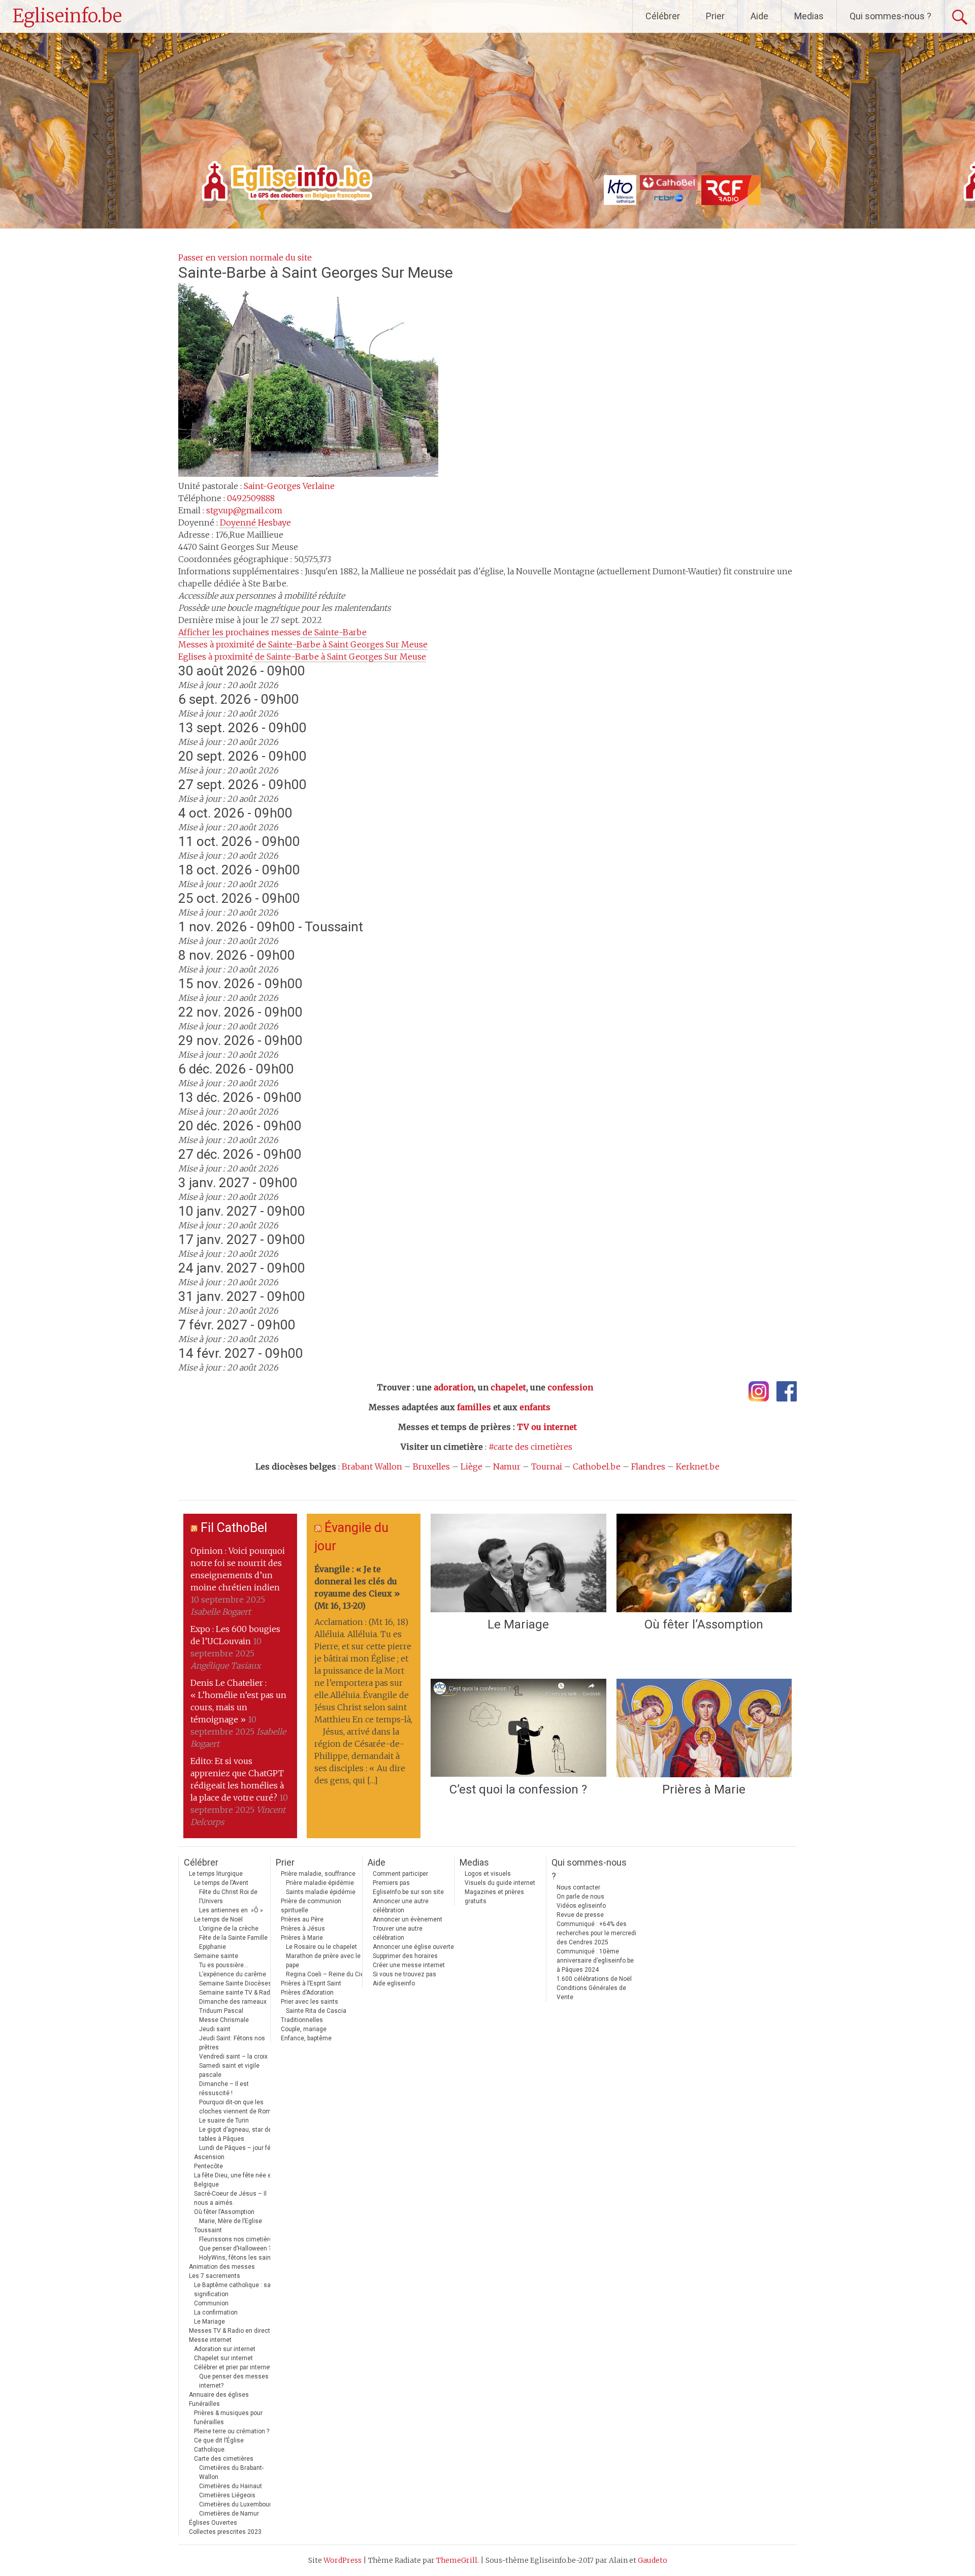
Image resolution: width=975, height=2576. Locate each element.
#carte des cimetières (530, 1447)
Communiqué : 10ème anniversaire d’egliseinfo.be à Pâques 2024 (595, 1961)
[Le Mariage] (518, 1563)
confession (570, 1387)
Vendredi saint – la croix (233, 2057)
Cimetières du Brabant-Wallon (231, 2472)
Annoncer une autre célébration (401, 1906)
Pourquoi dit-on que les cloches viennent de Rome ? (239, 2107)
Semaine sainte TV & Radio (237, 1993)
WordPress (343, 2560)
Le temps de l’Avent (221, 1883)
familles (474, 1407)
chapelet (508, 1387)
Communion (211, 2303)
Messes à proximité (303, 644)
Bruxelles (431, 1466)
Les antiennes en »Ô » (231, 1910)
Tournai (547, 1466)
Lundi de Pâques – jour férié (238, 2148)
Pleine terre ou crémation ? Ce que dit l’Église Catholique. (232, 2440)
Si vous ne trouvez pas (404, 1974)
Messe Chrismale (224, 2020)
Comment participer (400, 1874)
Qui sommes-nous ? (890, 16)
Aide (759, 16)
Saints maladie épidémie (321, 1892)
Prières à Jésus (303, 1929)
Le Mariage (518, 1624)
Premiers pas (391, 1883)
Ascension (209, 2157)
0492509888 (251, 498)
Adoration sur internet (225, 2349)
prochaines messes (272, 632)
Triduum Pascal (221, 2011)
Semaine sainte (216, 1956)
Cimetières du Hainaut (231, 2486)
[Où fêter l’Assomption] (704, 1563)
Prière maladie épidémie (320, 1883)
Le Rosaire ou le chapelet (321, 1947)
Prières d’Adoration (307, 1993)
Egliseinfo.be (67, 16)
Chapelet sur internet (223, 2358)
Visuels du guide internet (500, 1883)
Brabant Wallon (372, 1466)
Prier (715, 16)
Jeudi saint (215, 2029)
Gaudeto (653, 2560)
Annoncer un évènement (408, 1919)
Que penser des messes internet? (234, 2381)
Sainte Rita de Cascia (316, 2011)
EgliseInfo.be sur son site (408, 1892)
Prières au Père (302, 1919)
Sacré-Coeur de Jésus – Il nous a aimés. (230, 2198)
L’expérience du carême (233, 1974)
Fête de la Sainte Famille (233, 1938)
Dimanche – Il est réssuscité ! (224, 2089)
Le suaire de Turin (224, 2121)
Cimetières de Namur (229, 2514)
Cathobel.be (597, 1466)
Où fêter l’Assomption (704, 1624)
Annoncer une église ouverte (413, 1947)
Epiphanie (213, 1947)
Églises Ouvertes (213, 2523)
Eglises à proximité (302, 657)
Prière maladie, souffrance (318, 1874)
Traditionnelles (302, 2020)
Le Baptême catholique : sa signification (232, 2290)
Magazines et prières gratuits (494, 1897)
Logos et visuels (488, 1874)
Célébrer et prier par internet (233, 2367)
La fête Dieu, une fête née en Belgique (234, 2180)
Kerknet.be (698, 1466)
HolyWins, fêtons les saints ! (239, 2258)
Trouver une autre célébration (398, 1933)
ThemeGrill (457, 2560)
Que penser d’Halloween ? (235, 2248)
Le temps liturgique (216, 1874)
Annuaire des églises (219, 2395)
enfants (535, 1407)
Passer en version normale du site (245, 257)
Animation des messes (222, 2267)
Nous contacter (578, 1887)
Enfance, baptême (306, 2038)
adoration (454, 1387)
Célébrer (663, 16)
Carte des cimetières (224, 2459)
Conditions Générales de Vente (591, 1993)
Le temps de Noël (218, 1919)
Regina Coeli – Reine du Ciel (326, 1974)
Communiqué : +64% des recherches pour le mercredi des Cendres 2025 (596, 1933)
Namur (507, 1466)
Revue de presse (580, 1915)
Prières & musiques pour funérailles (228, 2418)
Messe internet (210, 2340)
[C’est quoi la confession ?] (518, 1728)
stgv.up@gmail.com (244, 510)
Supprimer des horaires (405, 1956)
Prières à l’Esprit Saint (311, 1983)
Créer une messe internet (409, 1965)
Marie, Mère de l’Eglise (231, 2221)
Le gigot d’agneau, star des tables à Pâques (237, 2134)
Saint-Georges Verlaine (289, 486)
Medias (809, 16)
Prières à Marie (704, 1789)
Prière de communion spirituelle (311, 1906)
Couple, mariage (304, 2029)
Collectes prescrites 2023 (225, 2532)
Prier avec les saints (310, 2002)
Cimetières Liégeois (227, 2495)
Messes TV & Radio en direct (230, 2331)
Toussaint (208, 2230)
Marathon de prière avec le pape (323, 1961)
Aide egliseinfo (394, 1983)
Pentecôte (208, 2166)
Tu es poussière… (224, 1965)
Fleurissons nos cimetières (238, 2239)
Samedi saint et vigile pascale (229, 2070)
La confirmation (216, 2312)
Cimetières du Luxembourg (237, 2504)
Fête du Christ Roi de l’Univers (228, 1897)
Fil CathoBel (234, 1528)
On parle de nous (580, 1897)
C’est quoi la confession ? (518, 1789)
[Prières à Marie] (704, 1728)
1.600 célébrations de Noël (594, 1979)
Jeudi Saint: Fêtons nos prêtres (232, 2043)
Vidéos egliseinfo (581, 1906)
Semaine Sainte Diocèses (235, 1983)
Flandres (648, 1466)
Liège (472, 1466)
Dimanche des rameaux (233, 2002)
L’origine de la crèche (229, 1929)
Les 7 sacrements (215, 2276)
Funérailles (204, 2404)
